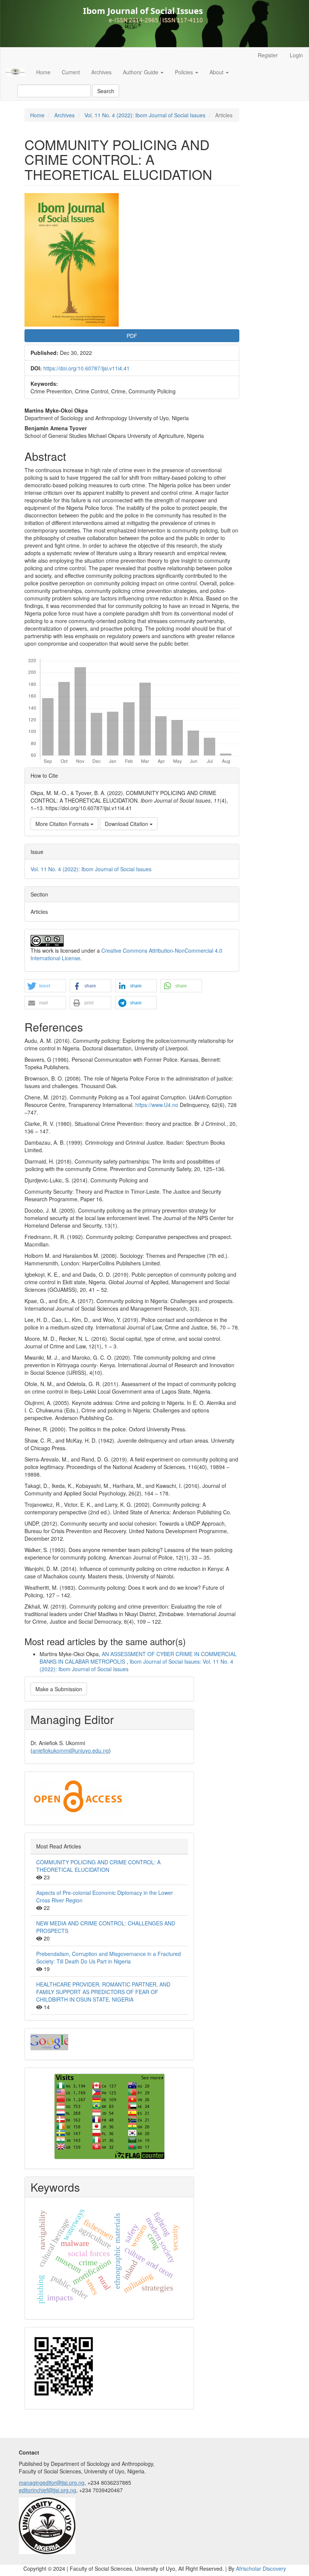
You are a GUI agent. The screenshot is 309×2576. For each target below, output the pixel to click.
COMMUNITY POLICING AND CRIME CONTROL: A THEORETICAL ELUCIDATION (98, 1866)
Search (106, 91)
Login (296, 55)
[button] (45, 986)
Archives (101, 72)
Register (268, 55)
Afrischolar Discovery (261, 2568)
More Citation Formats (63, 824)
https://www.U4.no (157, 1105)
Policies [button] (185, 72)
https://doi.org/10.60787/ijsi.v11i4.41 (86, 368)
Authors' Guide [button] (141, 72)
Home (43, 72)
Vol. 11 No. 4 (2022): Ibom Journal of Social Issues (145, 115)
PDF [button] (132, 336)
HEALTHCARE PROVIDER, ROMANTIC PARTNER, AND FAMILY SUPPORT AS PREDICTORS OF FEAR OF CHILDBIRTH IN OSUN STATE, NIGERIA (103, 1992)
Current (71, 72)
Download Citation (127, 824)
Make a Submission (59, 1689)
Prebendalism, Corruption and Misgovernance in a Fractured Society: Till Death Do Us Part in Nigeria (109, 1957)
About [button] (217, 72)
